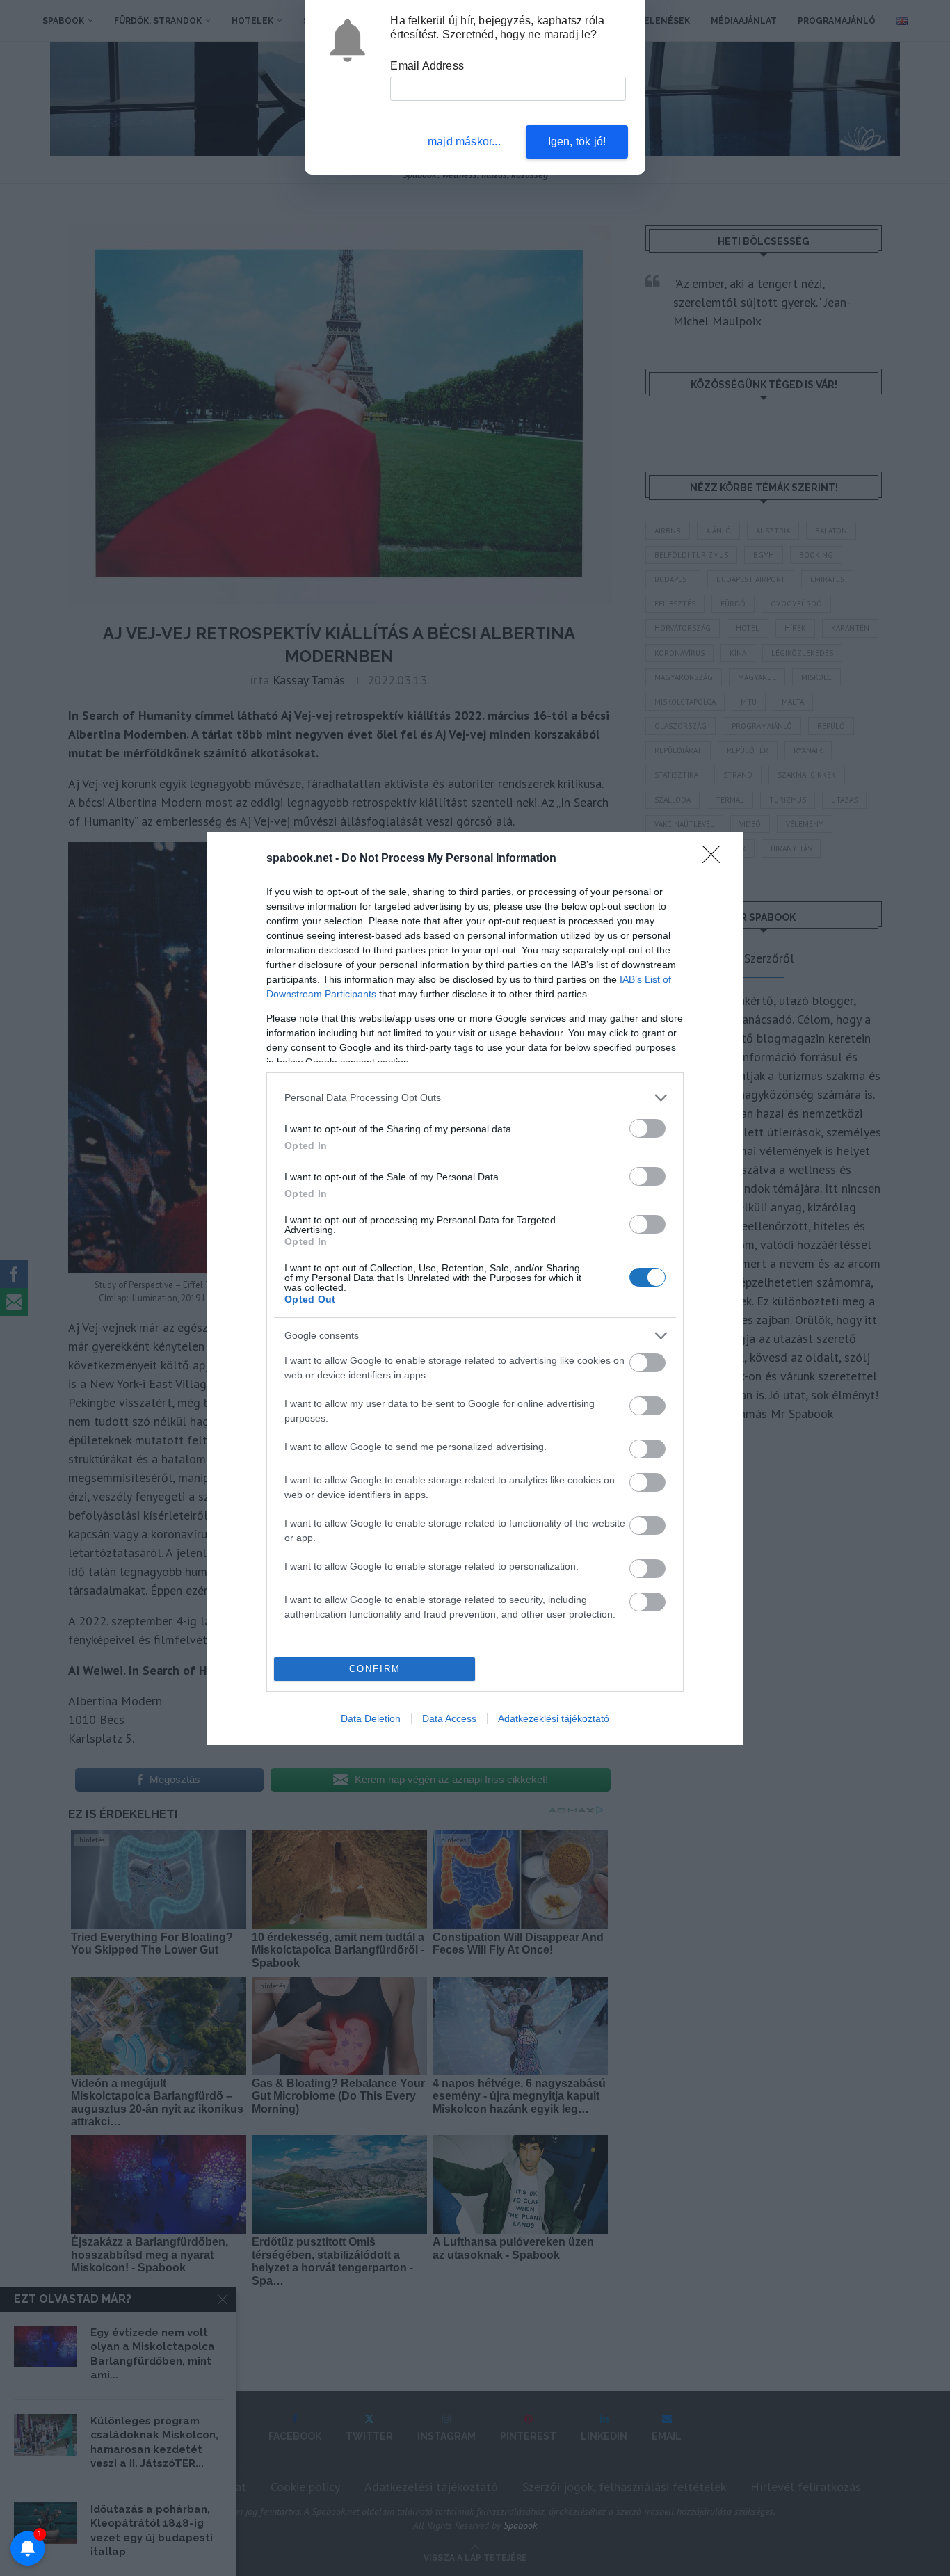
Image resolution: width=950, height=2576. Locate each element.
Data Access (449, 1718)
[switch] (647, 1128)
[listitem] (475, 1098)
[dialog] (475, 1288)
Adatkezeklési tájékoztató (554, 1718)
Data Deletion (371, 1718)
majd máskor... (464, 142)
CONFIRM (375, 1669)
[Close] (716, 859)
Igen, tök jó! (577, 142)
